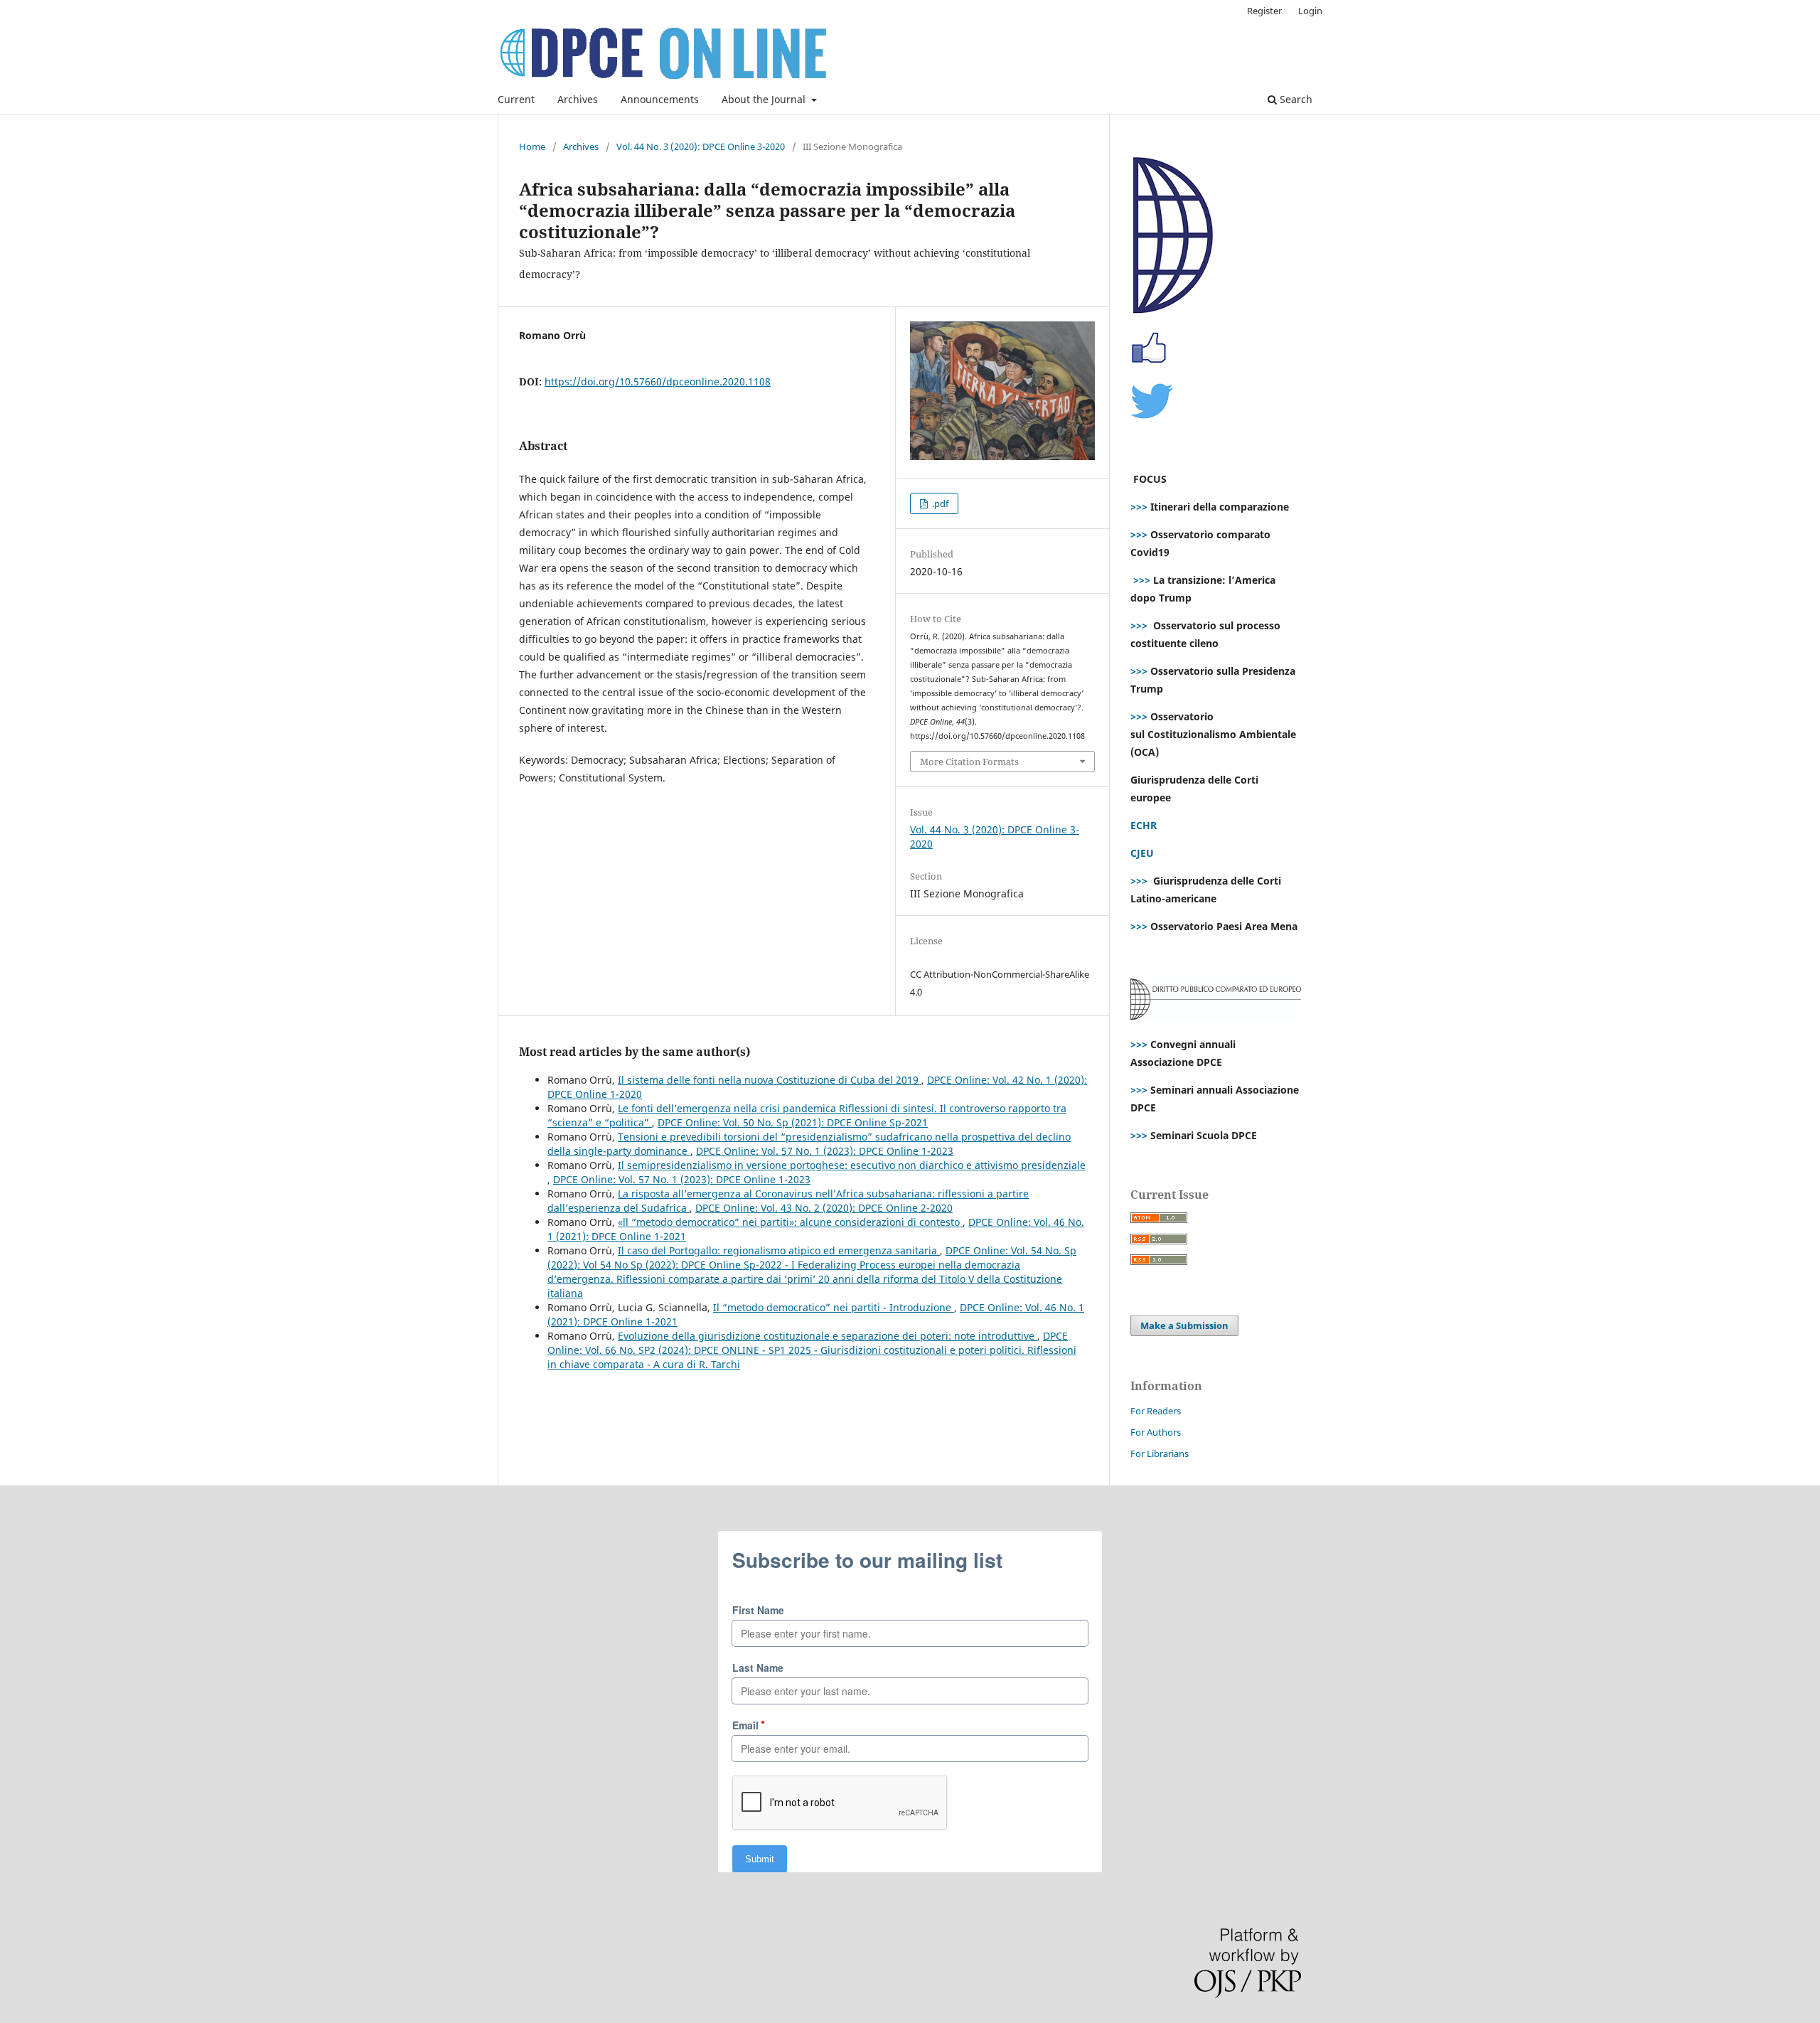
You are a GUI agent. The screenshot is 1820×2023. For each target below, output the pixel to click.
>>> (1139, 507)
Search (1295, 99)
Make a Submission (1184, 1325)
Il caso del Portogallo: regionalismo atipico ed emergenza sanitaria (779, 1250)
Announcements (660, 99)
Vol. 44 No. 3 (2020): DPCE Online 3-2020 (701, 146)
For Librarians (1160, 1453)
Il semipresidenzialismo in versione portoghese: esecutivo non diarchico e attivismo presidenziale (852, 1165)
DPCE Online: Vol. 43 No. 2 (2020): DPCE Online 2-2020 (824, 1208)
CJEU (1142, 853)
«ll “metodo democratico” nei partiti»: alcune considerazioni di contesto (790, 1222)
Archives (578, 99)
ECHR (1144, 825)
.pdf (939, 503)
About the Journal (765, 99)
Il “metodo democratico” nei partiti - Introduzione (834, 1307)
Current (516, 99)
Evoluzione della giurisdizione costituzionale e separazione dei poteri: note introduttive (828, 1336)
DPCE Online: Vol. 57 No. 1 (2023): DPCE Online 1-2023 (825, 1151)
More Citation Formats (969, 762)
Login (1310, 11)
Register (1264, 11)
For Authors (1156, 1432)
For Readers (1156, 1411)
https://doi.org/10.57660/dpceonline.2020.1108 (658, 381)
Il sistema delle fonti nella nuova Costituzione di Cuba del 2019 (770, 1080)
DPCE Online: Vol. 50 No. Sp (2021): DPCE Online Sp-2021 (793, 1122)
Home (532, 146)
